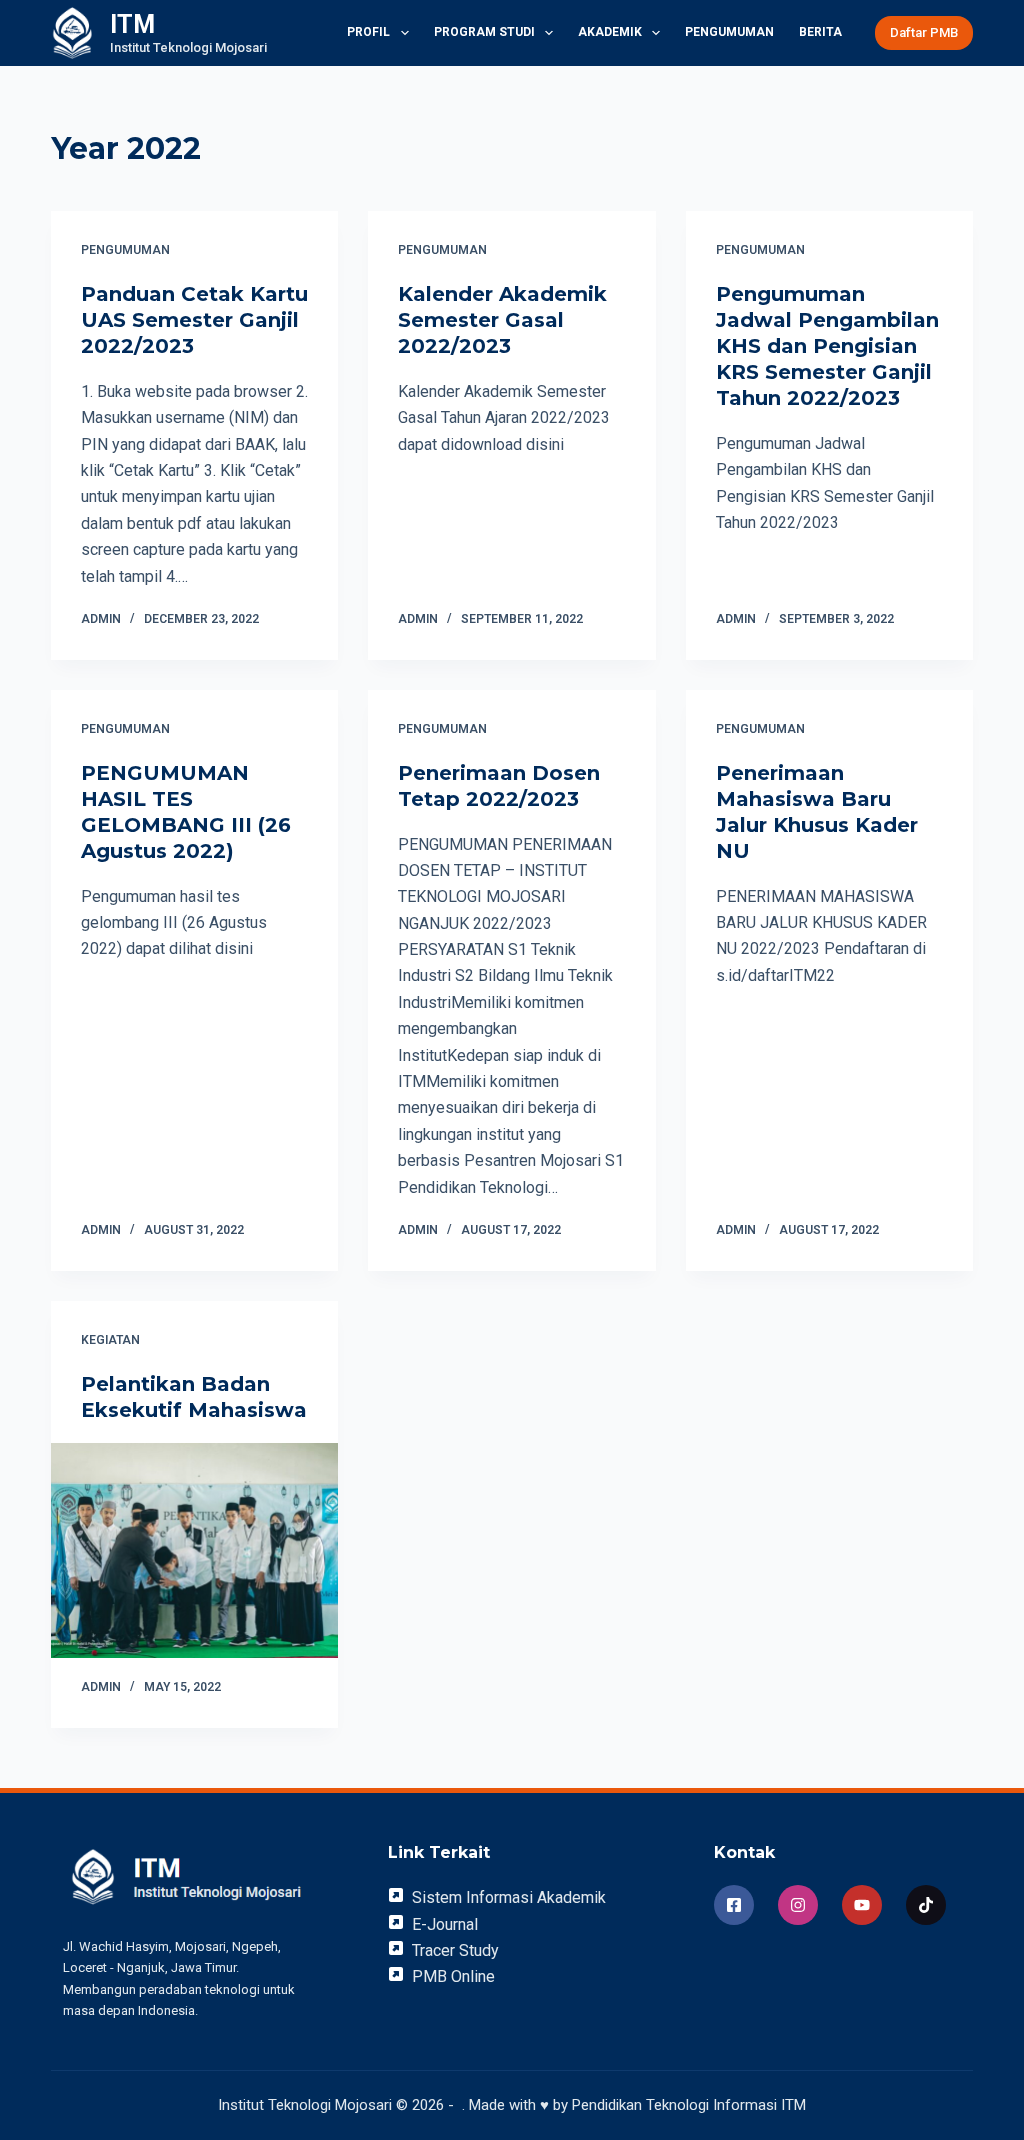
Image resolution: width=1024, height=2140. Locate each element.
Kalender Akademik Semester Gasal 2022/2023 (502, 320)
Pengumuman (729, 32)
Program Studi (484, 32)
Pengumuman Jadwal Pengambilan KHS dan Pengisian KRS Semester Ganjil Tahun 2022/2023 (827, 346)
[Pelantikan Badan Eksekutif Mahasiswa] (194, 1550)
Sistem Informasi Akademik (509, 1897)
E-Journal (445, 1924)
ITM (132, 24)
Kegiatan (110, 1340)
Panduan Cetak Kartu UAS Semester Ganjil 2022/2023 (194, 320)
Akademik (610, 32)
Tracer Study (455, 1950)
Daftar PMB (924, 32)
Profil (368, 32)
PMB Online (453, 1976)
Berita (820, 32)
